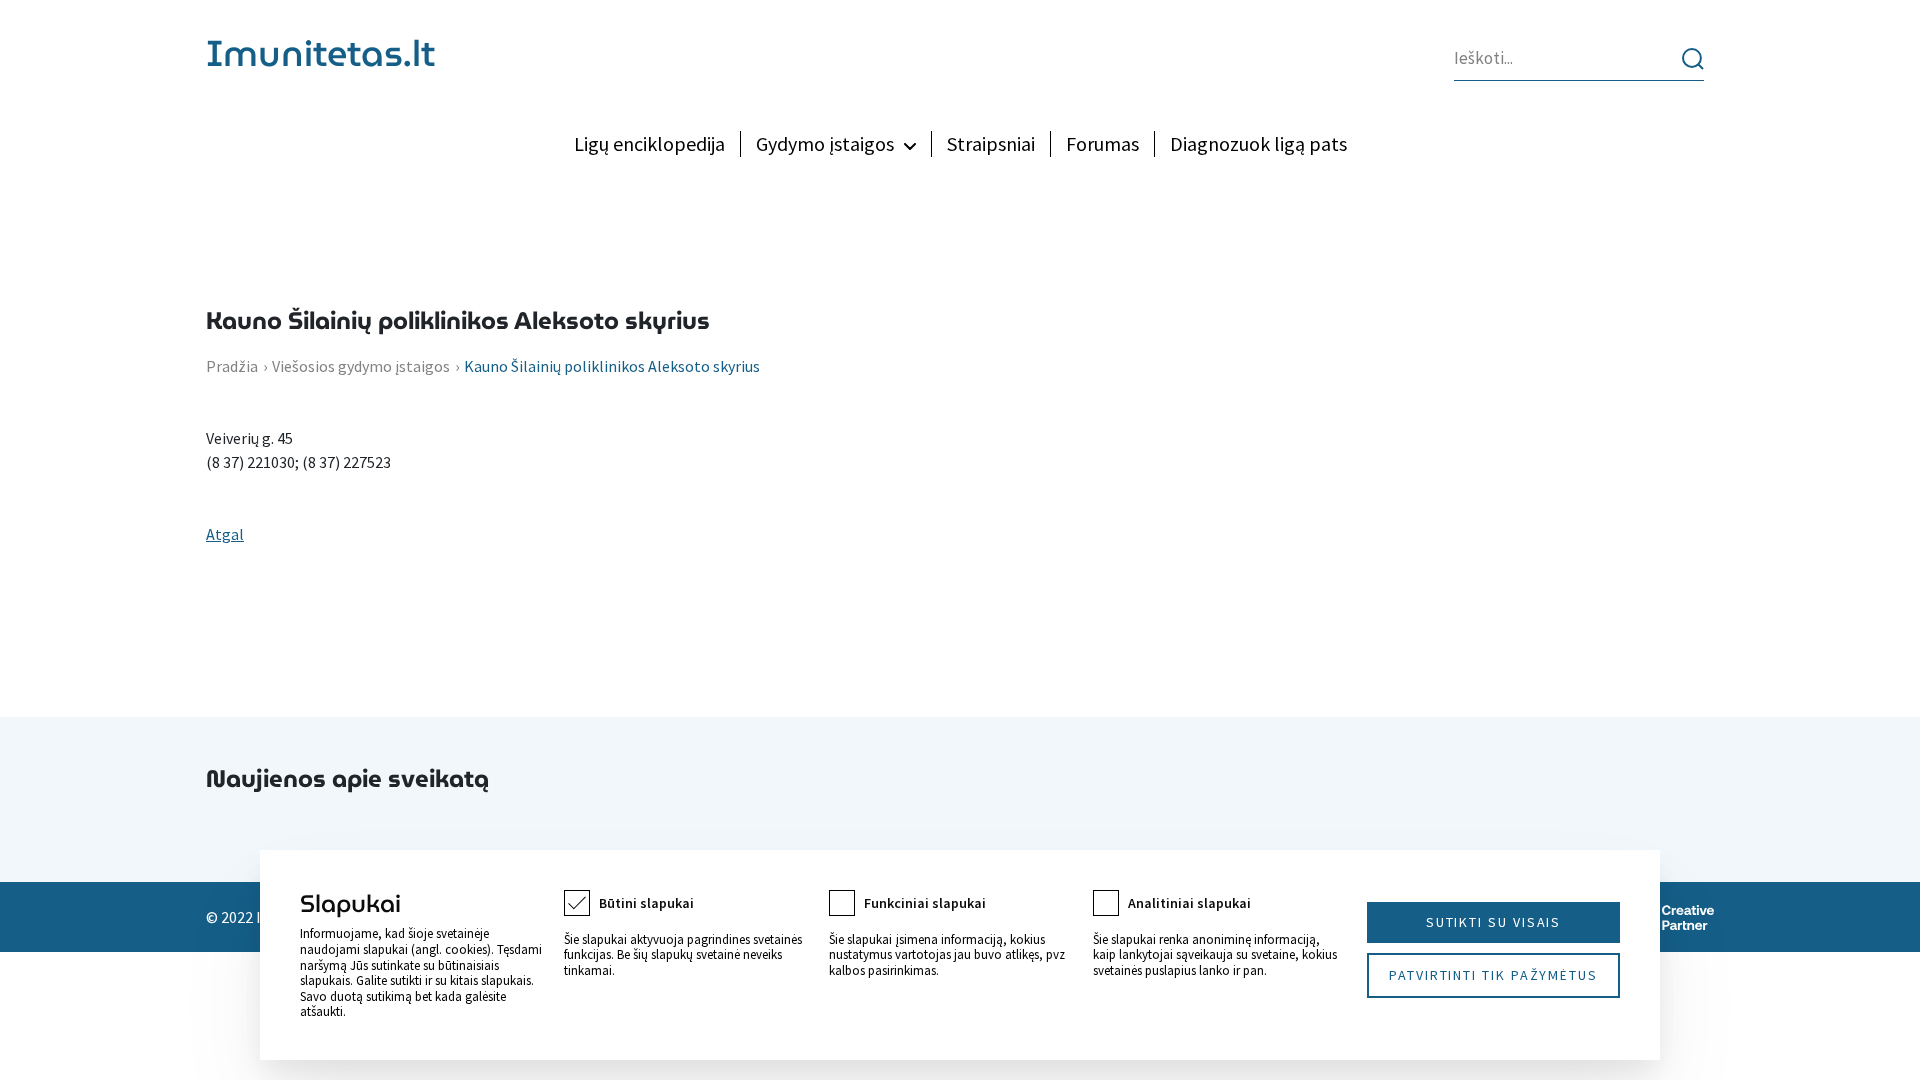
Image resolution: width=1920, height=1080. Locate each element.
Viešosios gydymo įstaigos (361, 366)
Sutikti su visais (1494, 922)
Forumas (1102, 143)
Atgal (225, 534)
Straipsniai (991, 143)
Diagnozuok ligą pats (1258, 143)
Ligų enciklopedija (649, 143)
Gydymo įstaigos (825, 143)
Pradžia (232, 366)
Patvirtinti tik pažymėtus (1493, 975)
